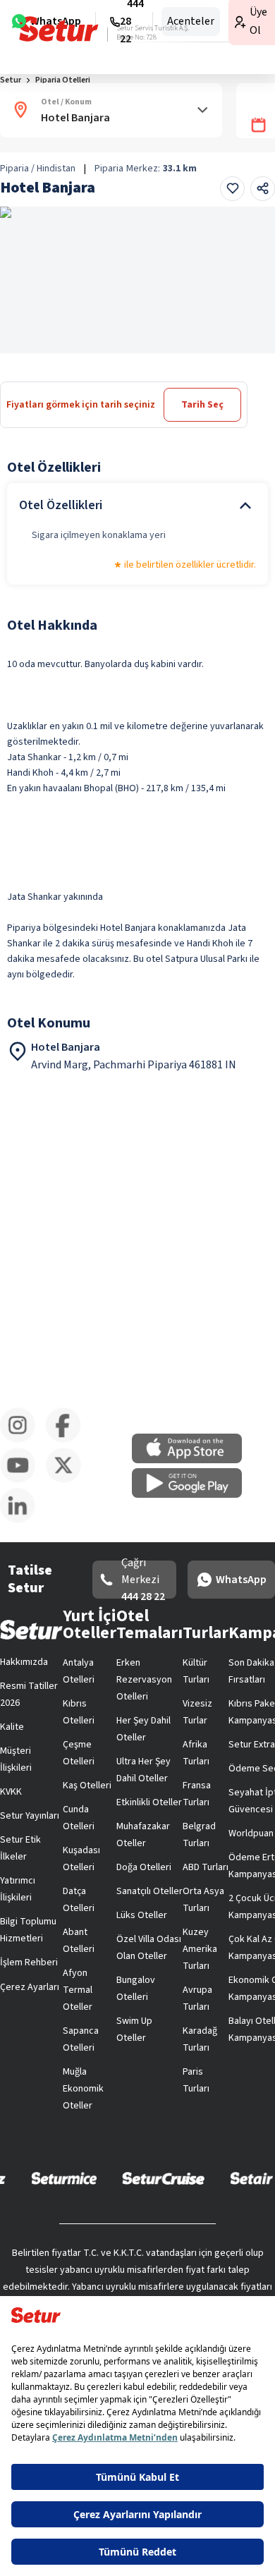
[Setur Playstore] (197, 1946)
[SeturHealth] (137, 2176)
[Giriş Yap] (202, 24)
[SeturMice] (84, 2113)
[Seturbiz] (196, 2082)
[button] (235, 93)
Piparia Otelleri (73, 132)
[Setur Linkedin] (246, 2013)
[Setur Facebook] (83, 2013)
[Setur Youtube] (137, 2013)
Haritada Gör (58, 386)
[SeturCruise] (183, 2113)
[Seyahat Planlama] (230, 24)
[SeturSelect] (172, 2144)
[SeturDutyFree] (96, 2082)
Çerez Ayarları (214, 1622)
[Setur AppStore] (78, 1946)
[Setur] (36, 25)
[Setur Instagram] (29, 2013)
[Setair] (108, 2144)
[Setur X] (192, 2013)
